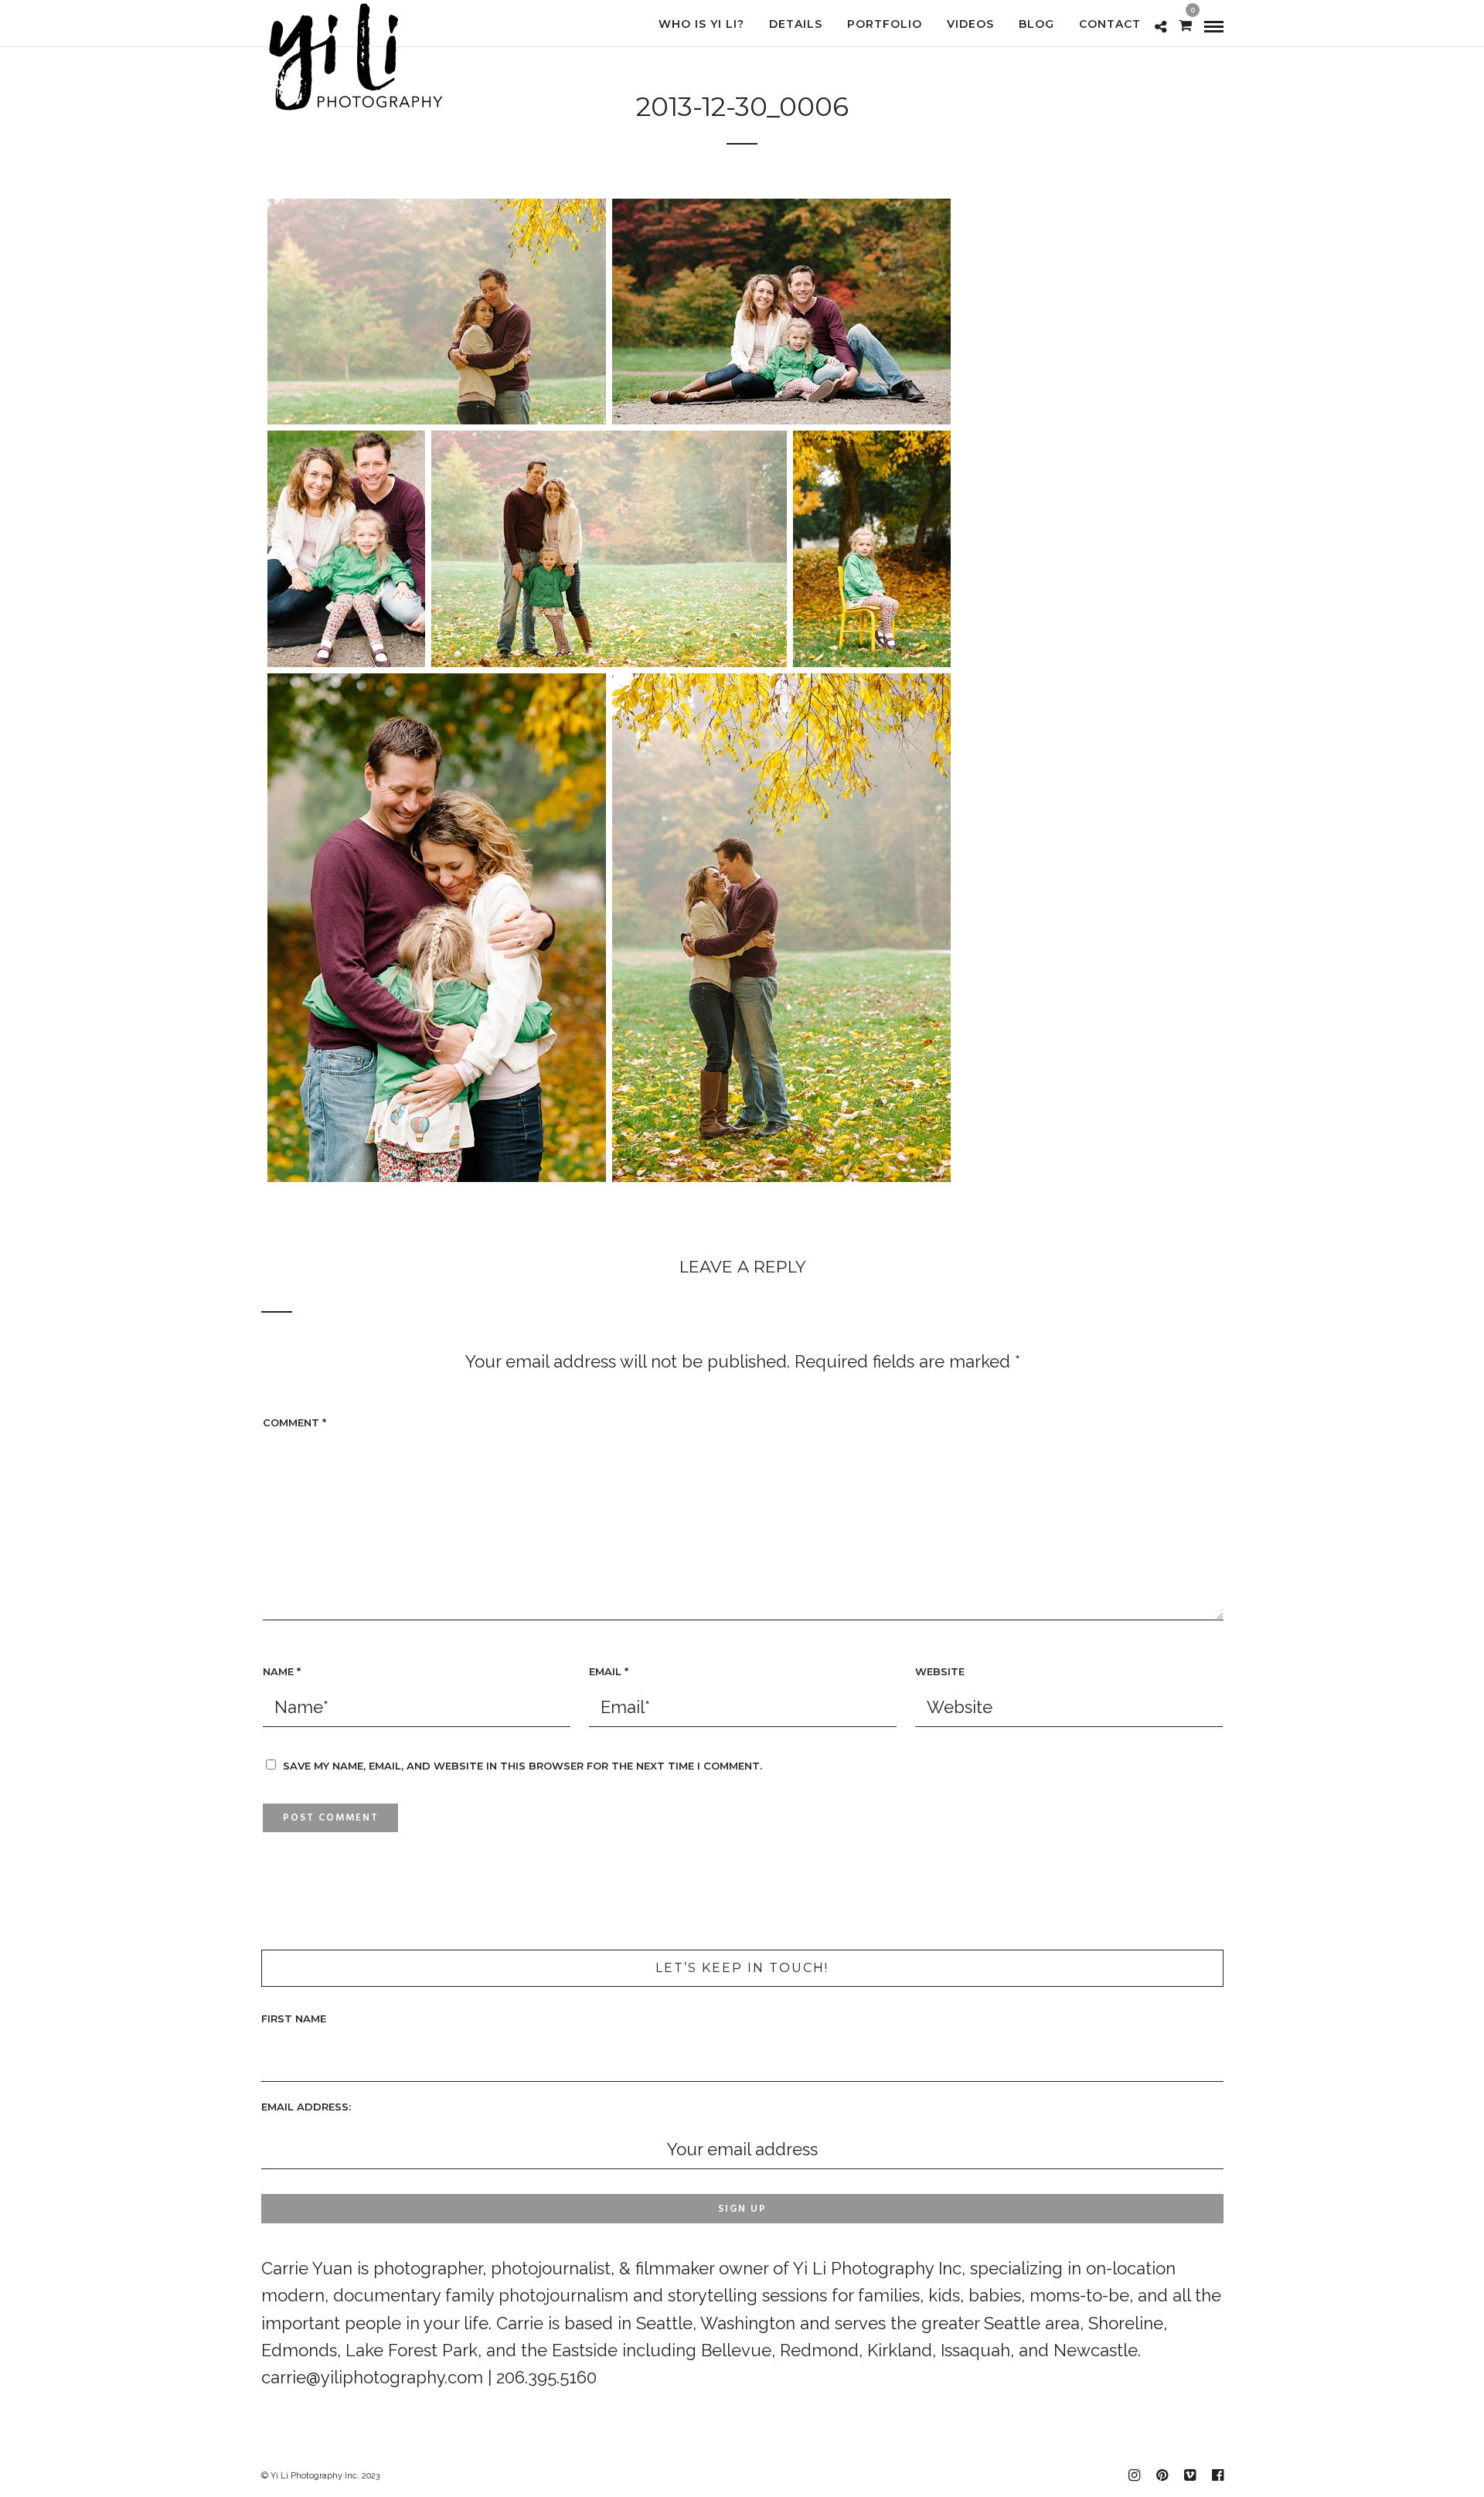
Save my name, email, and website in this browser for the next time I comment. (522, 1766)
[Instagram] (1134, 2475)
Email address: (306, 2107)
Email (609, 1671)
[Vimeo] (1190, 2475)
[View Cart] (1185, 24)
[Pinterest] (1162, 2475)
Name (282, 1671)
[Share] (1161, 26)
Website (940, 1671)
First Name (294, 2018)
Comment (294, 1422)
